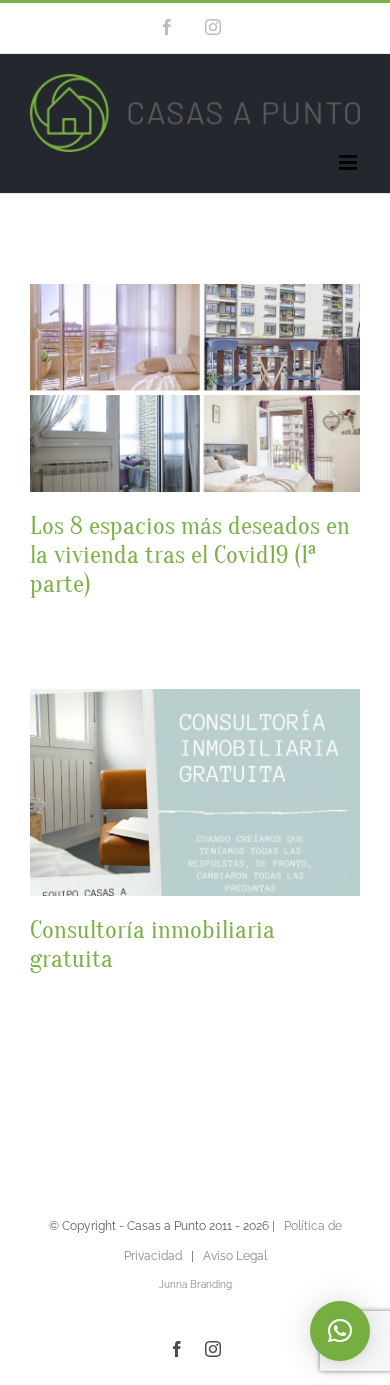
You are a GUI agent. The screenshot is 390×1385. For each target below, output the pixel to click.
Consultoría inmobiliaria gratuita (152, 944)
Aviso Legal (235, 1256)
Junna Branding (195, 1284)
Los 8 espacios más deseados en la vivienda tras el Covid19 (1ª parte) (190, 555)
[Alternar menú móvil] (349, 162)
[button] (340, 1331)
